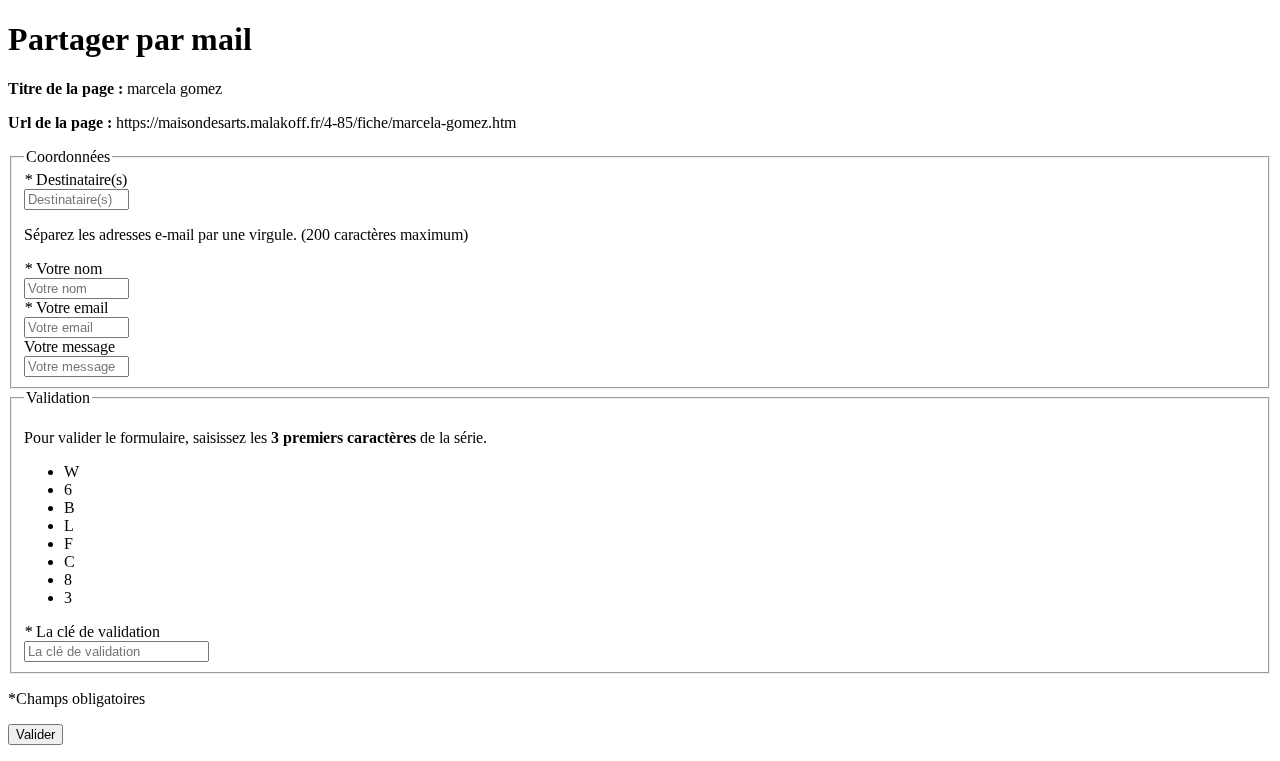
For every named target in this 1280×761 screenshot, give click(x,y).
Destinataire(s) (75, 179)
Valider (35, 734)
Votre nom (63, 268)
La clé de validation (92, 631)
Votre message (69, 346)
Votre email (66, 307)
